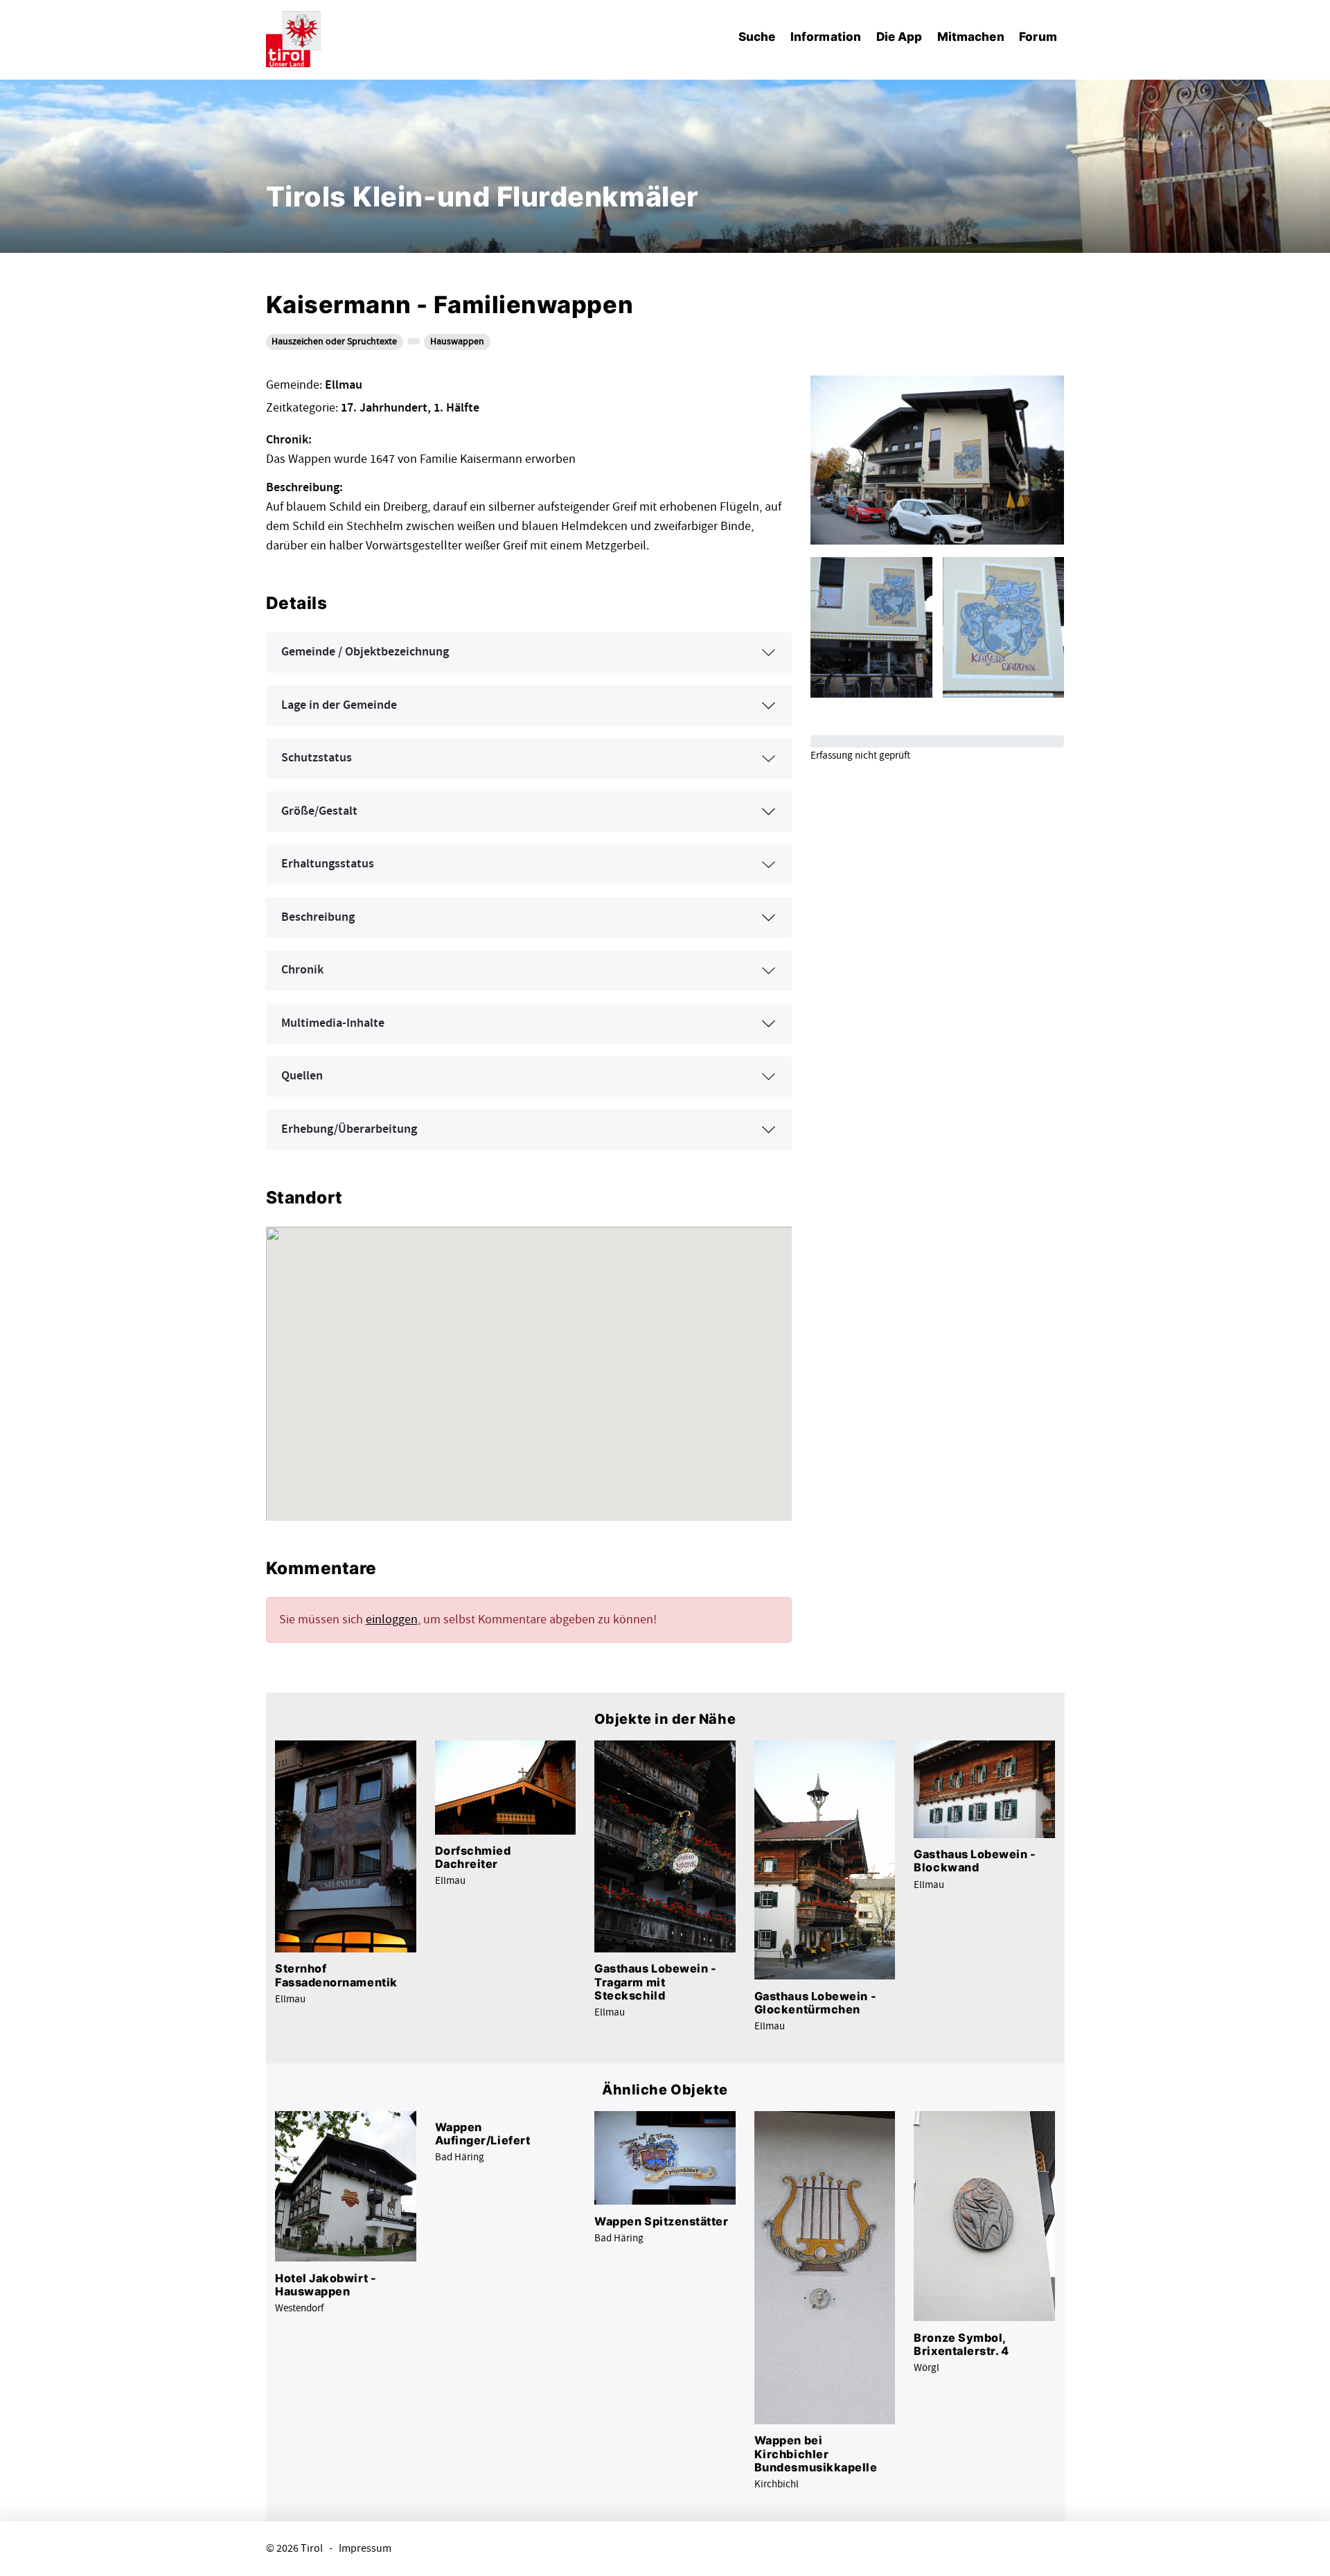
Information (826, 36)
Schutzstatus (317, 758)
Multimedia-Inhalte (333, 1023)
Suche (757, 36)
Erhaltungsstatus (328, 864)
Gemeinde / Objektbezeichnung (365, 652)
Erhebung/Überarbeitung (349, 1129)
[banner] (294, 37)
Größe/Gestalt (319, 811)
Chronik (302, 970)
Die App (899, 36)
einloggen (392, 1620)
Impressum (365, 2549)
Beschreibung (318, 917)
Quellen (302, 1076)
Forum (1038, 36)
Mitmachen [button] (971, 36)
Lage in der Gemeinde (339, 705)
